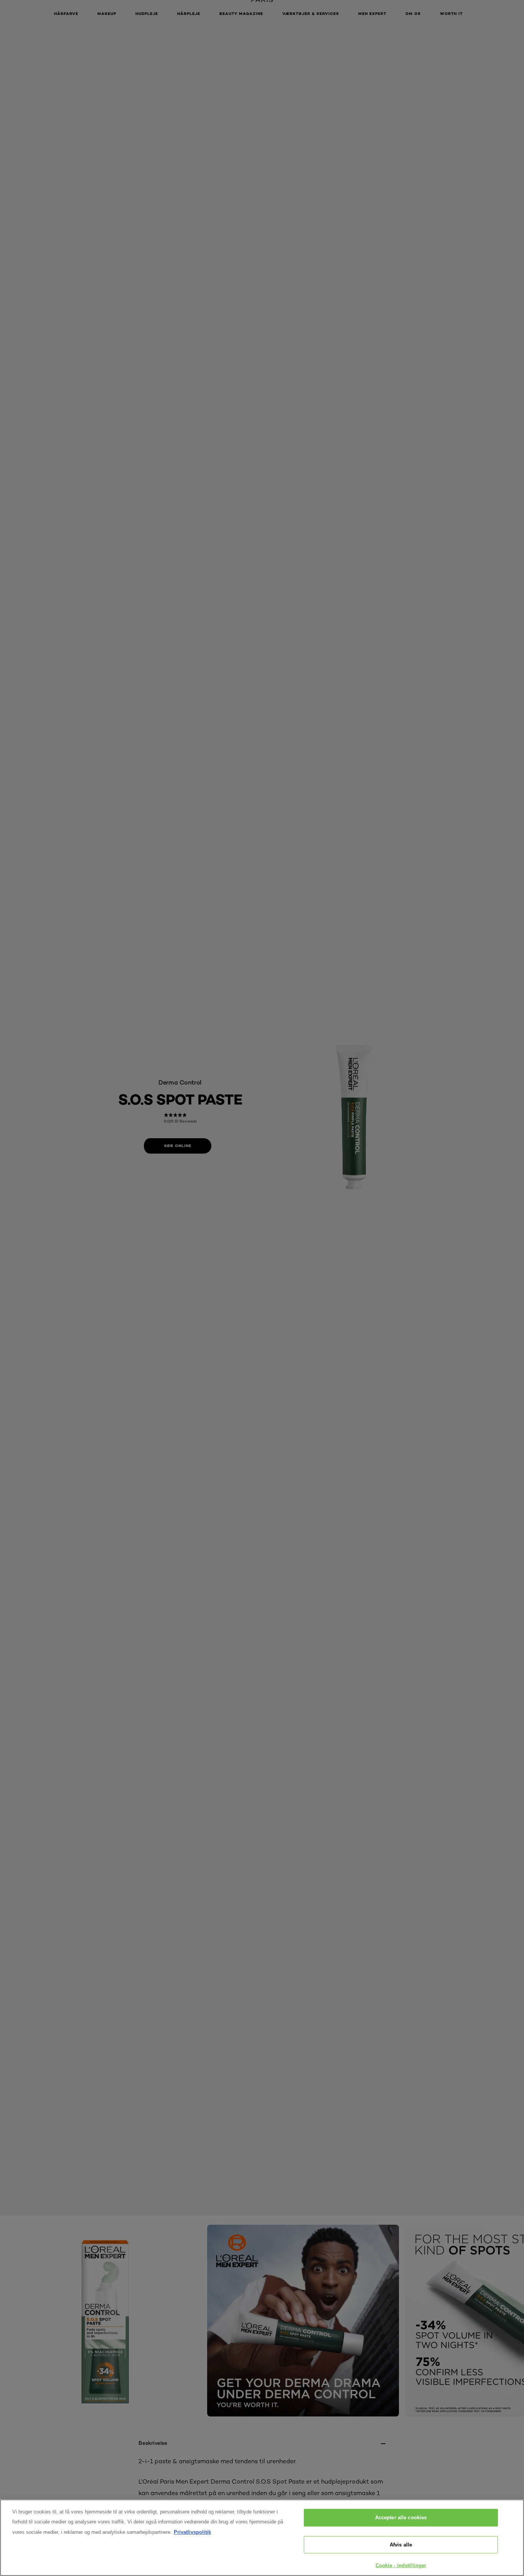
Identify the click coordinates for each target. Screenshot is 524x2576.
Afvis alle (401, 2545)
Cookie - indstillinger (401, 2565)
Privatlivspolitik (192, 2532)
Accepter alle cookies (401, 2518)
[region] (262, 2538)
